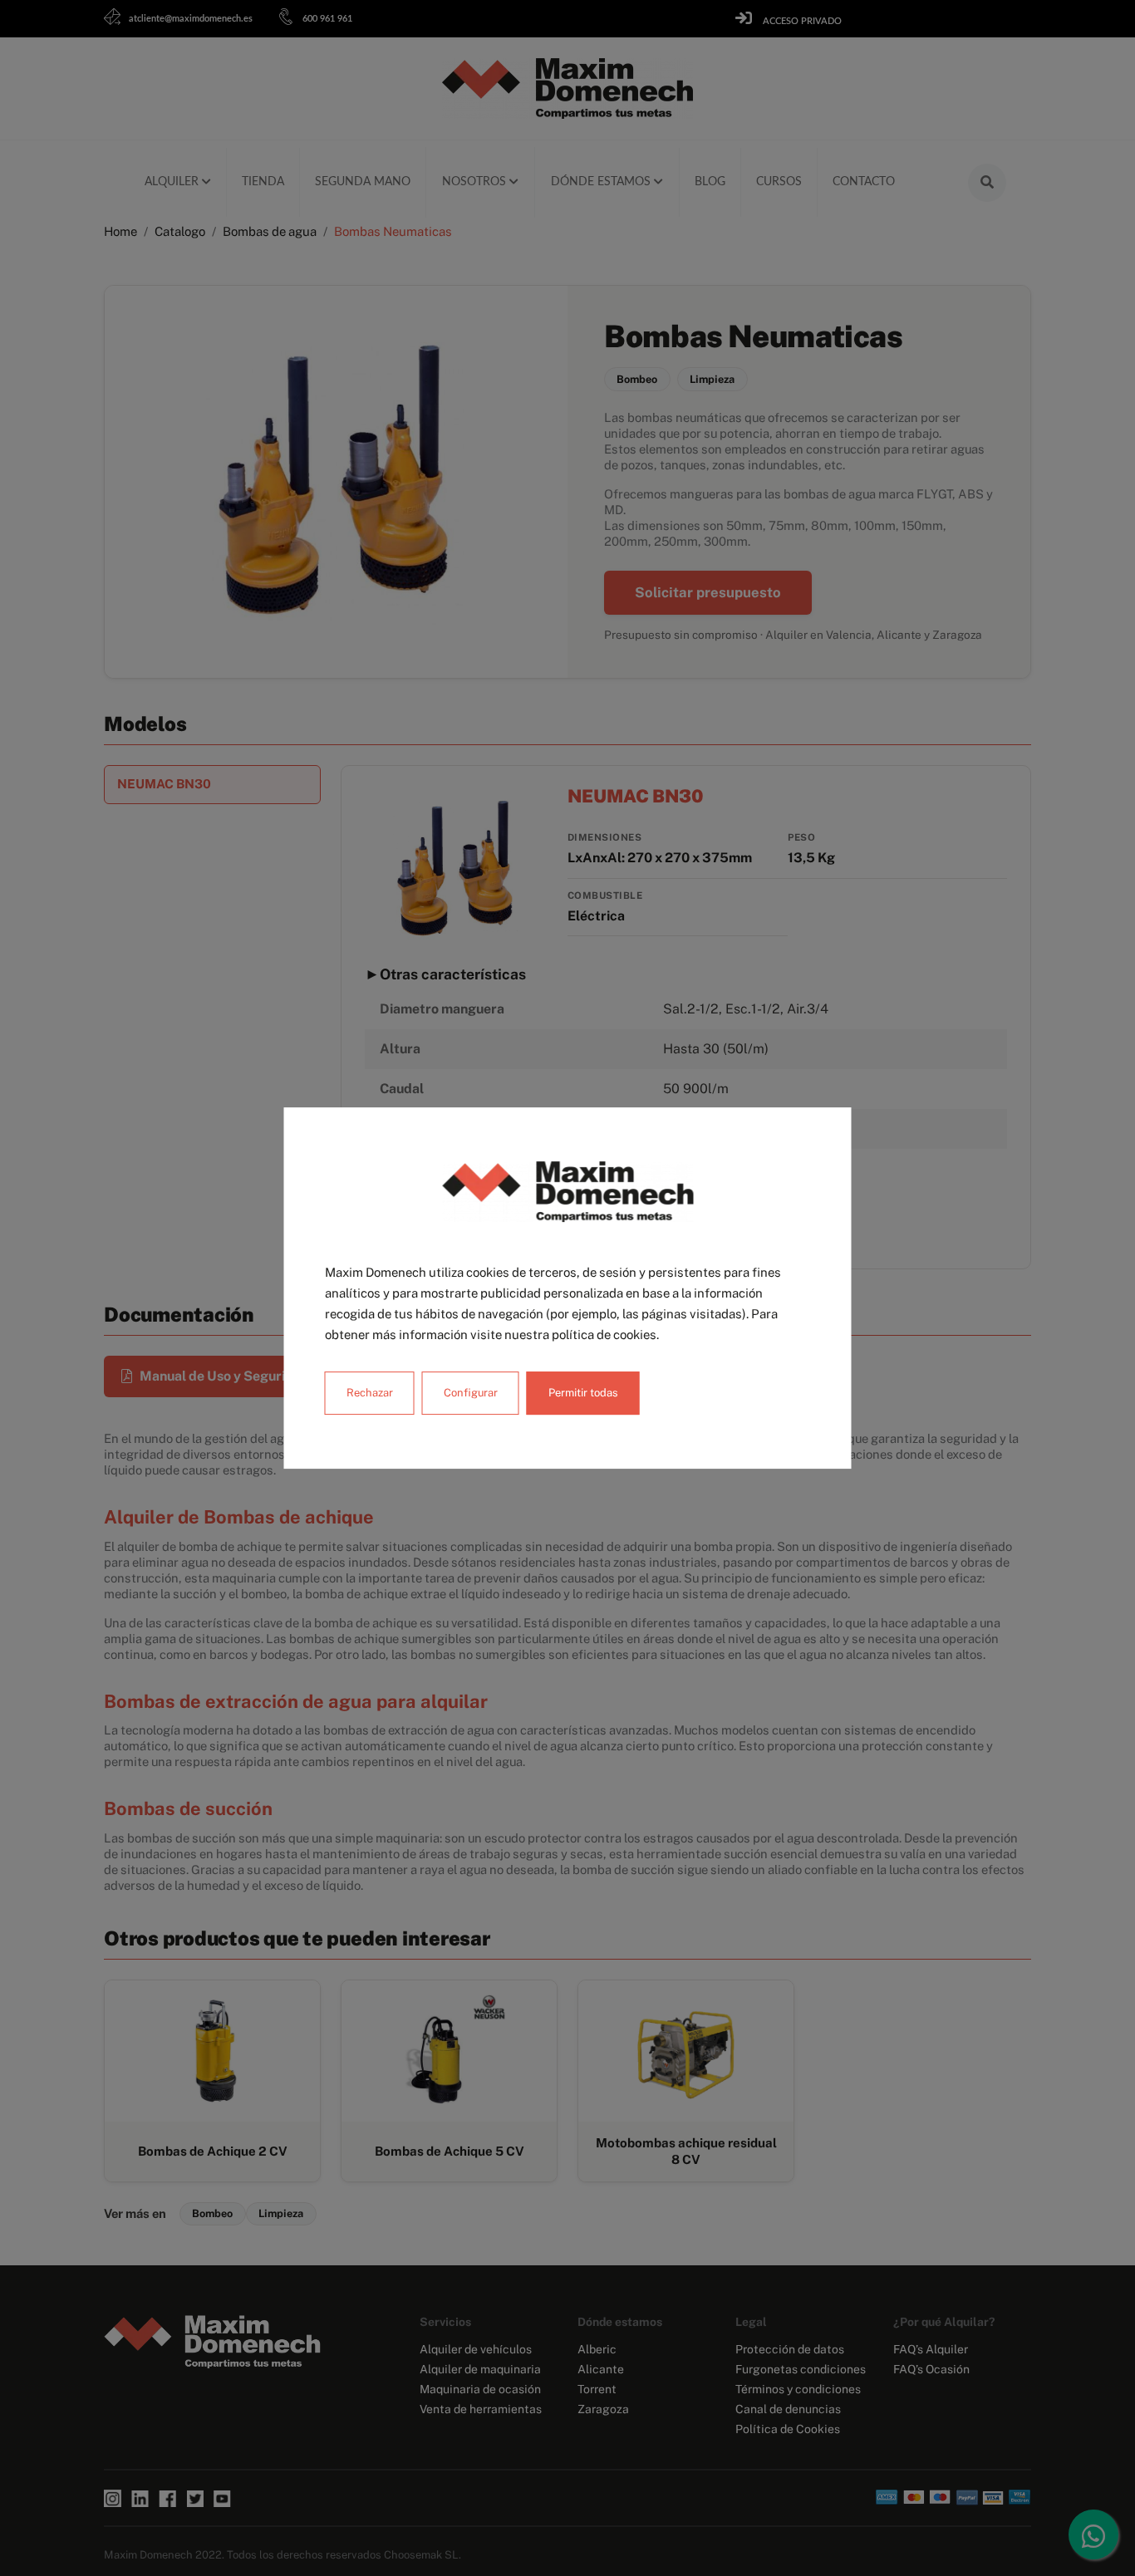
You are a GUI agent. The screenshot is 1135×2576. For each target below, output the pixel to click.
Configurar (471, 1393)
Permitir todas (583, 1393)
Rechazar (370, 1393)
